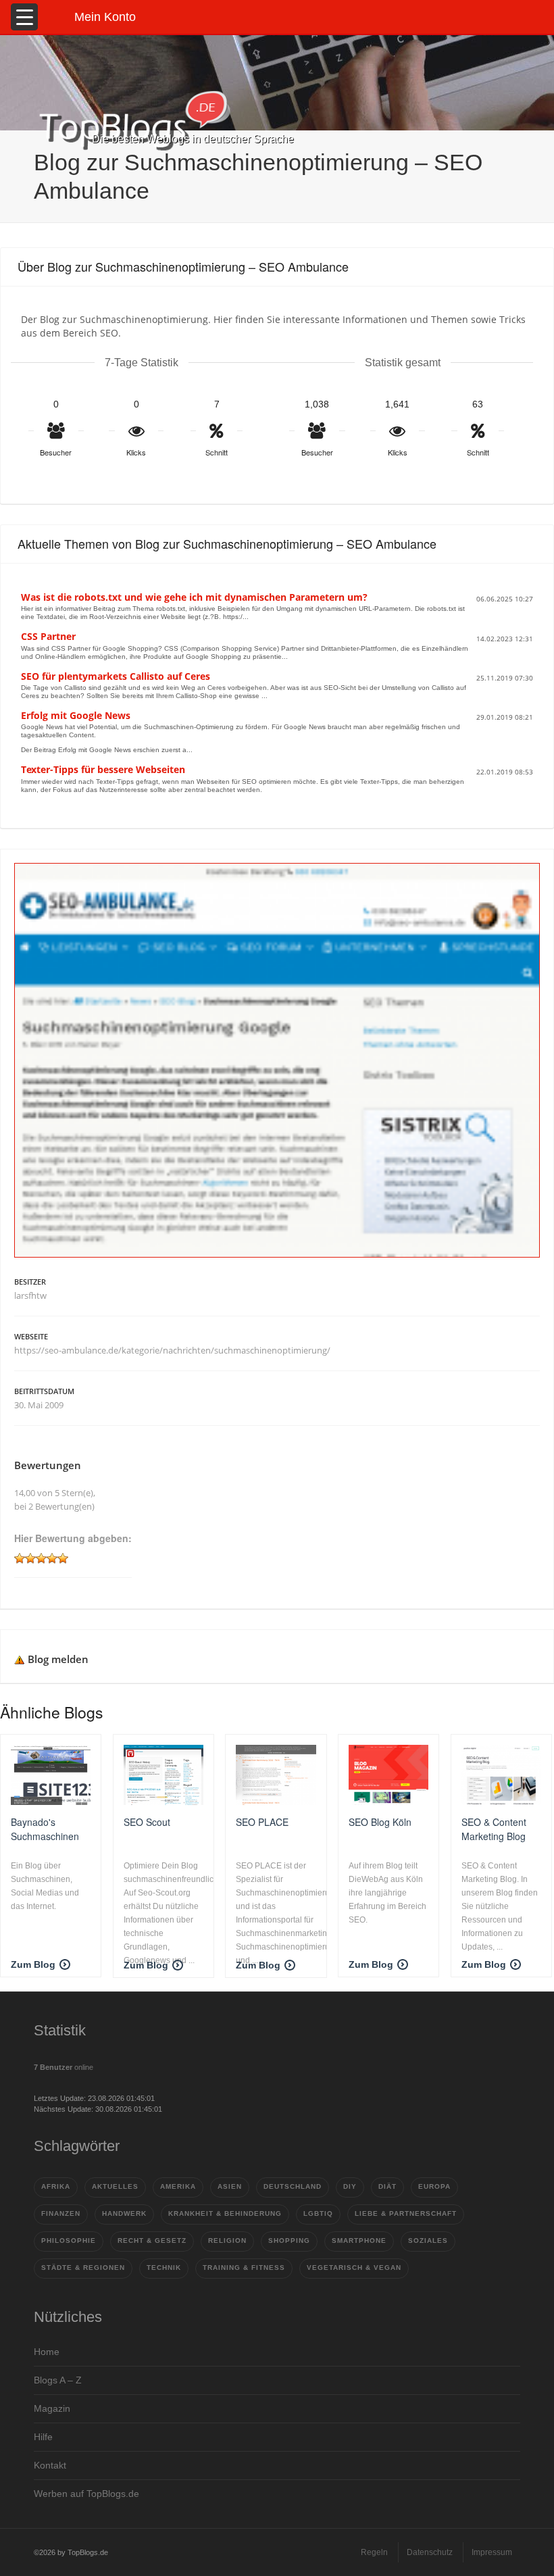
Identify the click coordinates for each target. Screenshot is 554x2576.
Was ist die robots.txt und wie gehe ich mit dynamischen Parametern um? (194, 597)
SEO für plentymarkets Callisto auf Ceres (116, 676)
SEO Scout (147, 1822)
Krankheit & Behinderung (225, 2213)
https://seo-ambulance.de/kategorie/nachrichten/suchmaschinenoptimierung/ (172, 1350)
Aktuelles (115, 2186)
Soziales (428, 2240)
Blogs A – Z (58, 2380)
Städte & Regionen (83, 2268)
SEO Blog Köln (380, 1822)
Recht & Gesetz (152, 2240)
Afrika (56, 2186)
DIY (350, 2186)
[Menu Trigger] (24, 17)
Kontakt (50, 2465)
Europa (434, 2186)
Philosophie (69, 2240)
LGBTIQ (318, 2213)
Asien (230, 2186)
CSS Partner (48, 636)
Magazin (52, 2408)
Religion (227, 2240)
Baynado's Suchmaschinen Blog (45, 1829)
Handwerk (124, 2213)
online (64, 2067)
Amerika (178, 2186)
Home (47, 2352)
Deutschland (293, 2186)
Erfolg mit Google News (76, 715)
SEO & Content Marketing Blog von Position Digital (494, 1829)
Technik (164, 2268)
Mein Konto (105, 17)
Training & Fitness (244, 2268)
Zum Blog (33, 1964)
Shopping (289, 2240)
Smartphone (359, 2240)
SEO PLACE (262, 1822)
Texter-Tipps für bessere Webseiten (103, 769)
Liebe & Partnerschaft (406, 2213)
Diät (387, 2186)
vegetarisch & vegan (354, 2268)
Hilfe (43, 2437)
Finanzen (61, 2213)
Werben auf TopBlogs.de (86, 2494)
